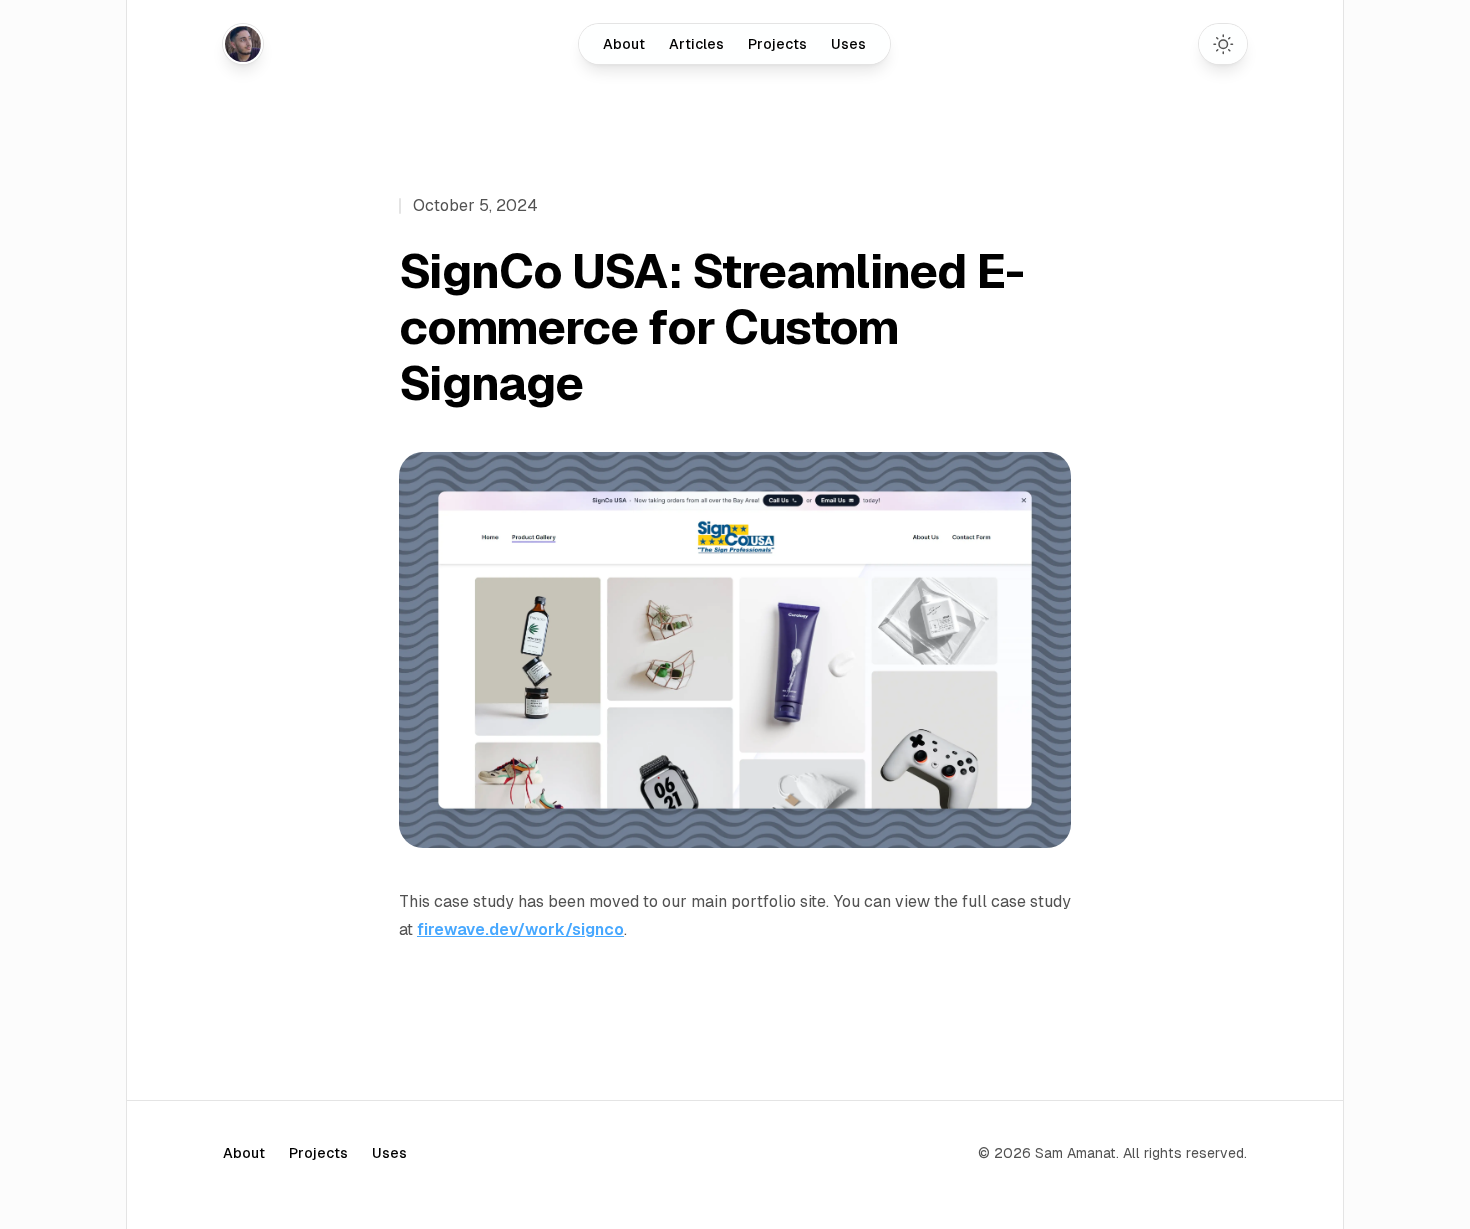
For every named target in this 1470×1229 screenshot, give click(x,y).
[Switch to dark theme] (1223, 44)
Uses (848, 44)
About (624, 44)
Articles (696, 44)
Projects (777, 44)
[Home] (243, 44)
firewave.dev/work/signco (520, 929)
